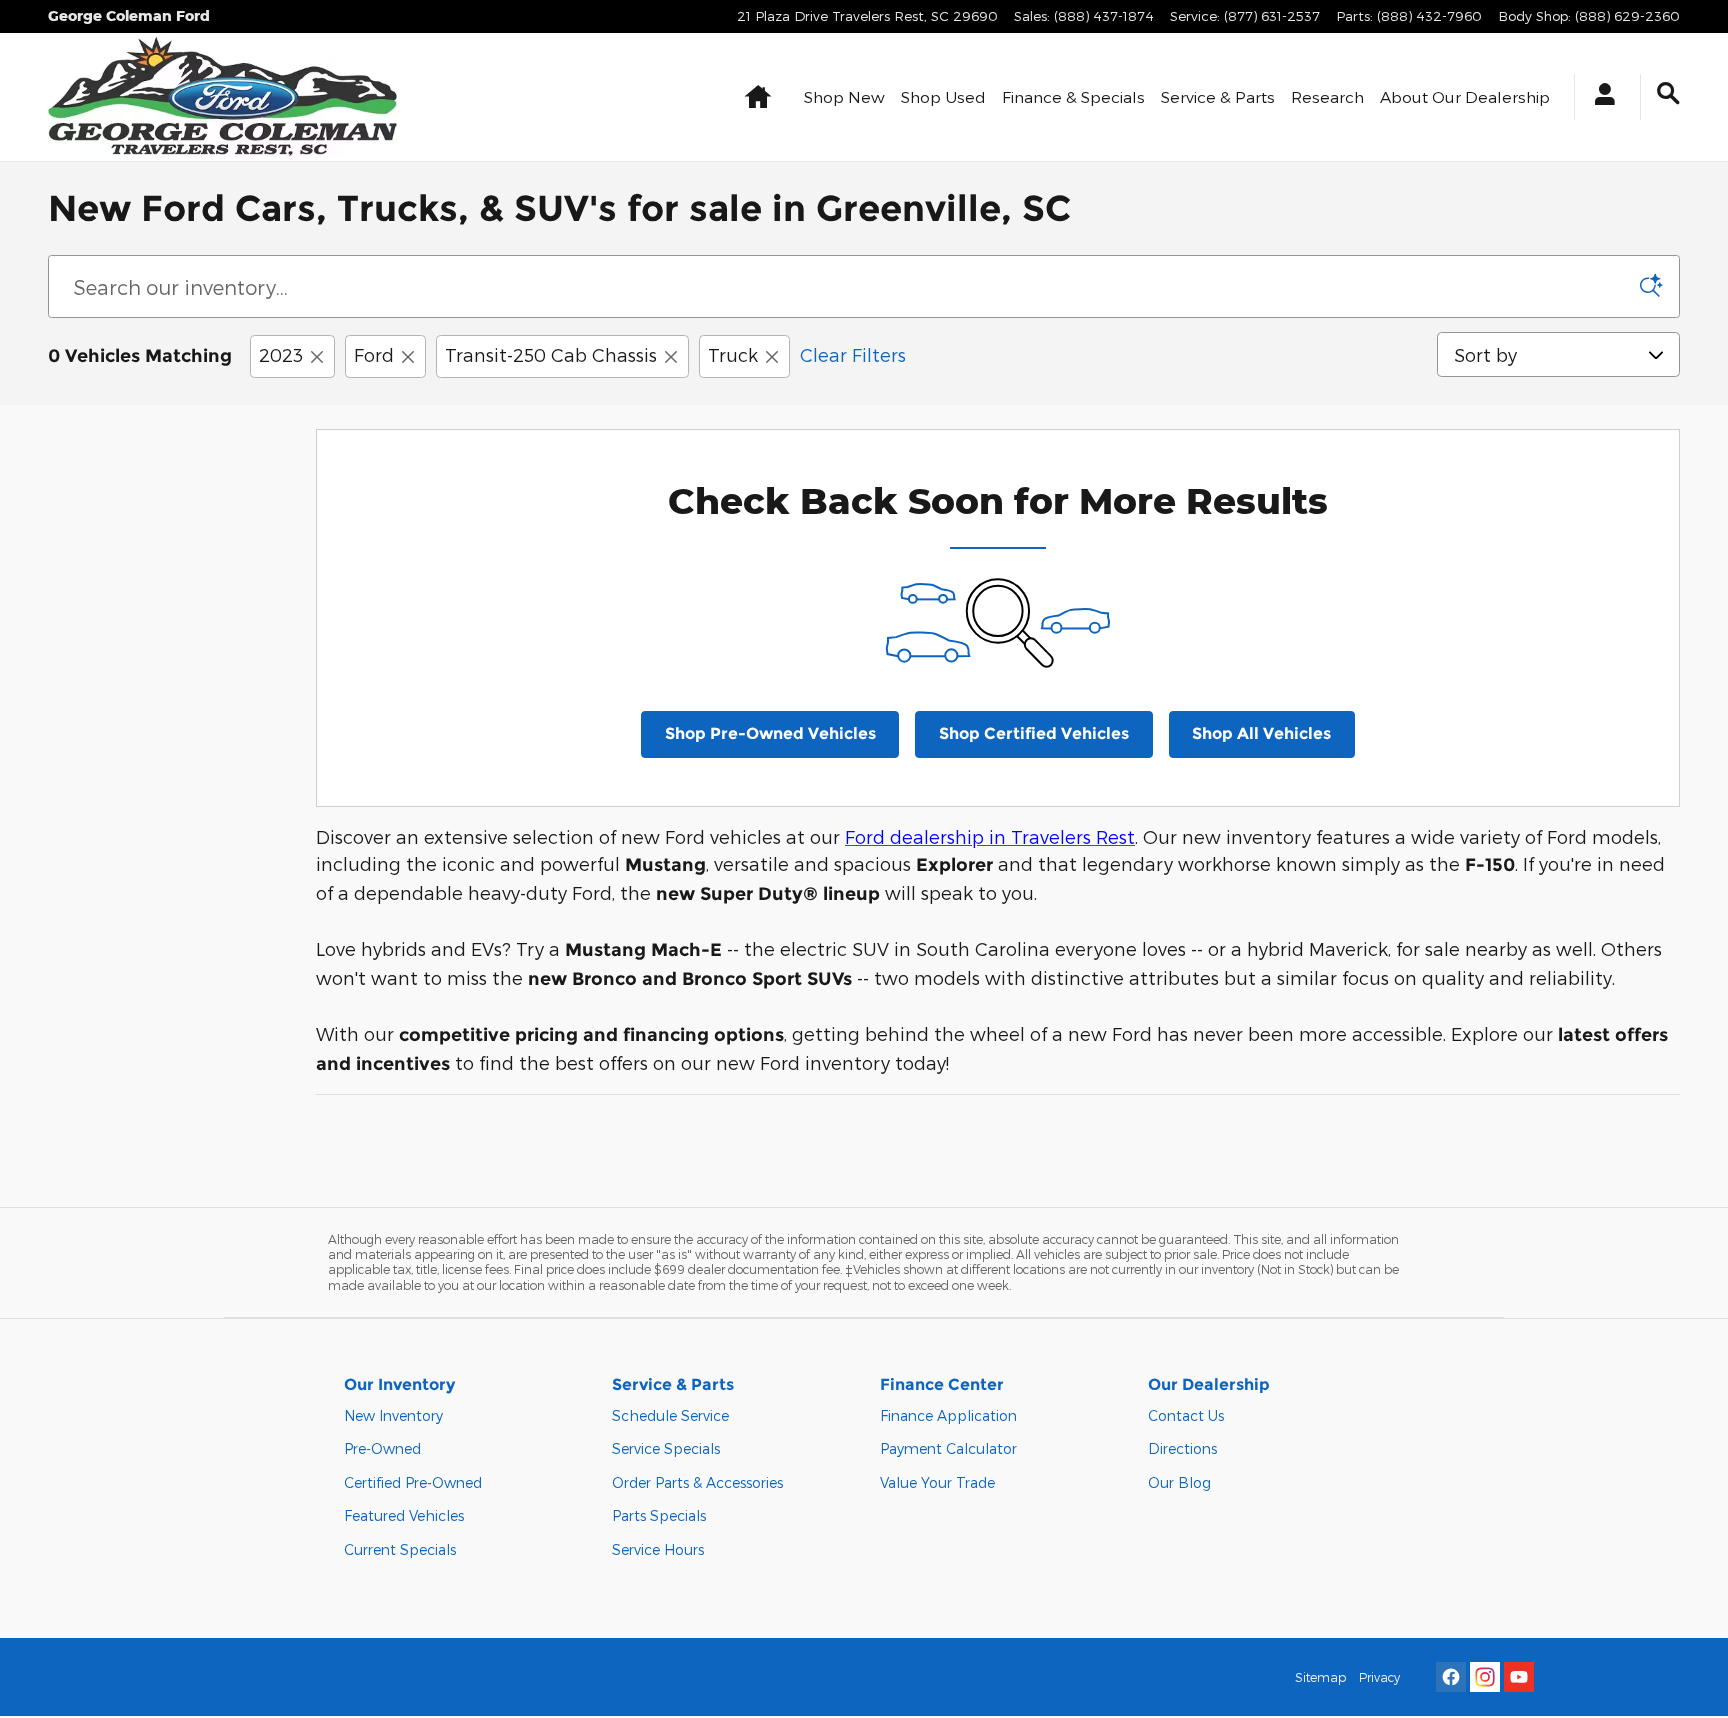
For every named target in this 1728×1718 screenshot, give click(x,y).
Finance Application (948, 1415)
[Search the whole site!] (1668, 93)
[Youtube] (1519, 1677)
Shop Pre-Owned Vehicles (770, 733)
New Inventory (393, 1415)
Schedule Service (670, 1415)
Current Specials (400, 1549)
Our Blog (1179, 1482)
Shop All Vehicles (1261, 733)
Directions (1182, 1448)
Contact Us (1186, 1415)
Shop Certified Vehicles (1034, 733)
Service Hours (658, 1549)
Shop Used (943, 96)
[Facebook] (1451, 1677)
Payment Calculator (948, 1448)
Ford (374, 354)
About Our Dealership (1465, 96)
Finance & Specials (1073, 96)
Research (1327, 96)
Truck (733, 354)
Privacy (1379, 1677)
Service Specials (666, 1448)
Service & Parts (1218, 96)
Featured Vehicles (404, 1515)
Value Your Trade (937, 1482)
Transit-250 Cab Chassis (551, 354)
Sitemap (1320, 1677)
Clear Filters (853, 354)
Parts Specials (659, 1515)
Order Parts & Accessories (697, 1482)
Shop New (844, 96)
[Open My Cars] (1599, 97)
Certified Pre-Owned (413, 1482)
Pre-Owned (382, 1448)
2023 (281, 354)
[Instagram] (1485, 1677)
